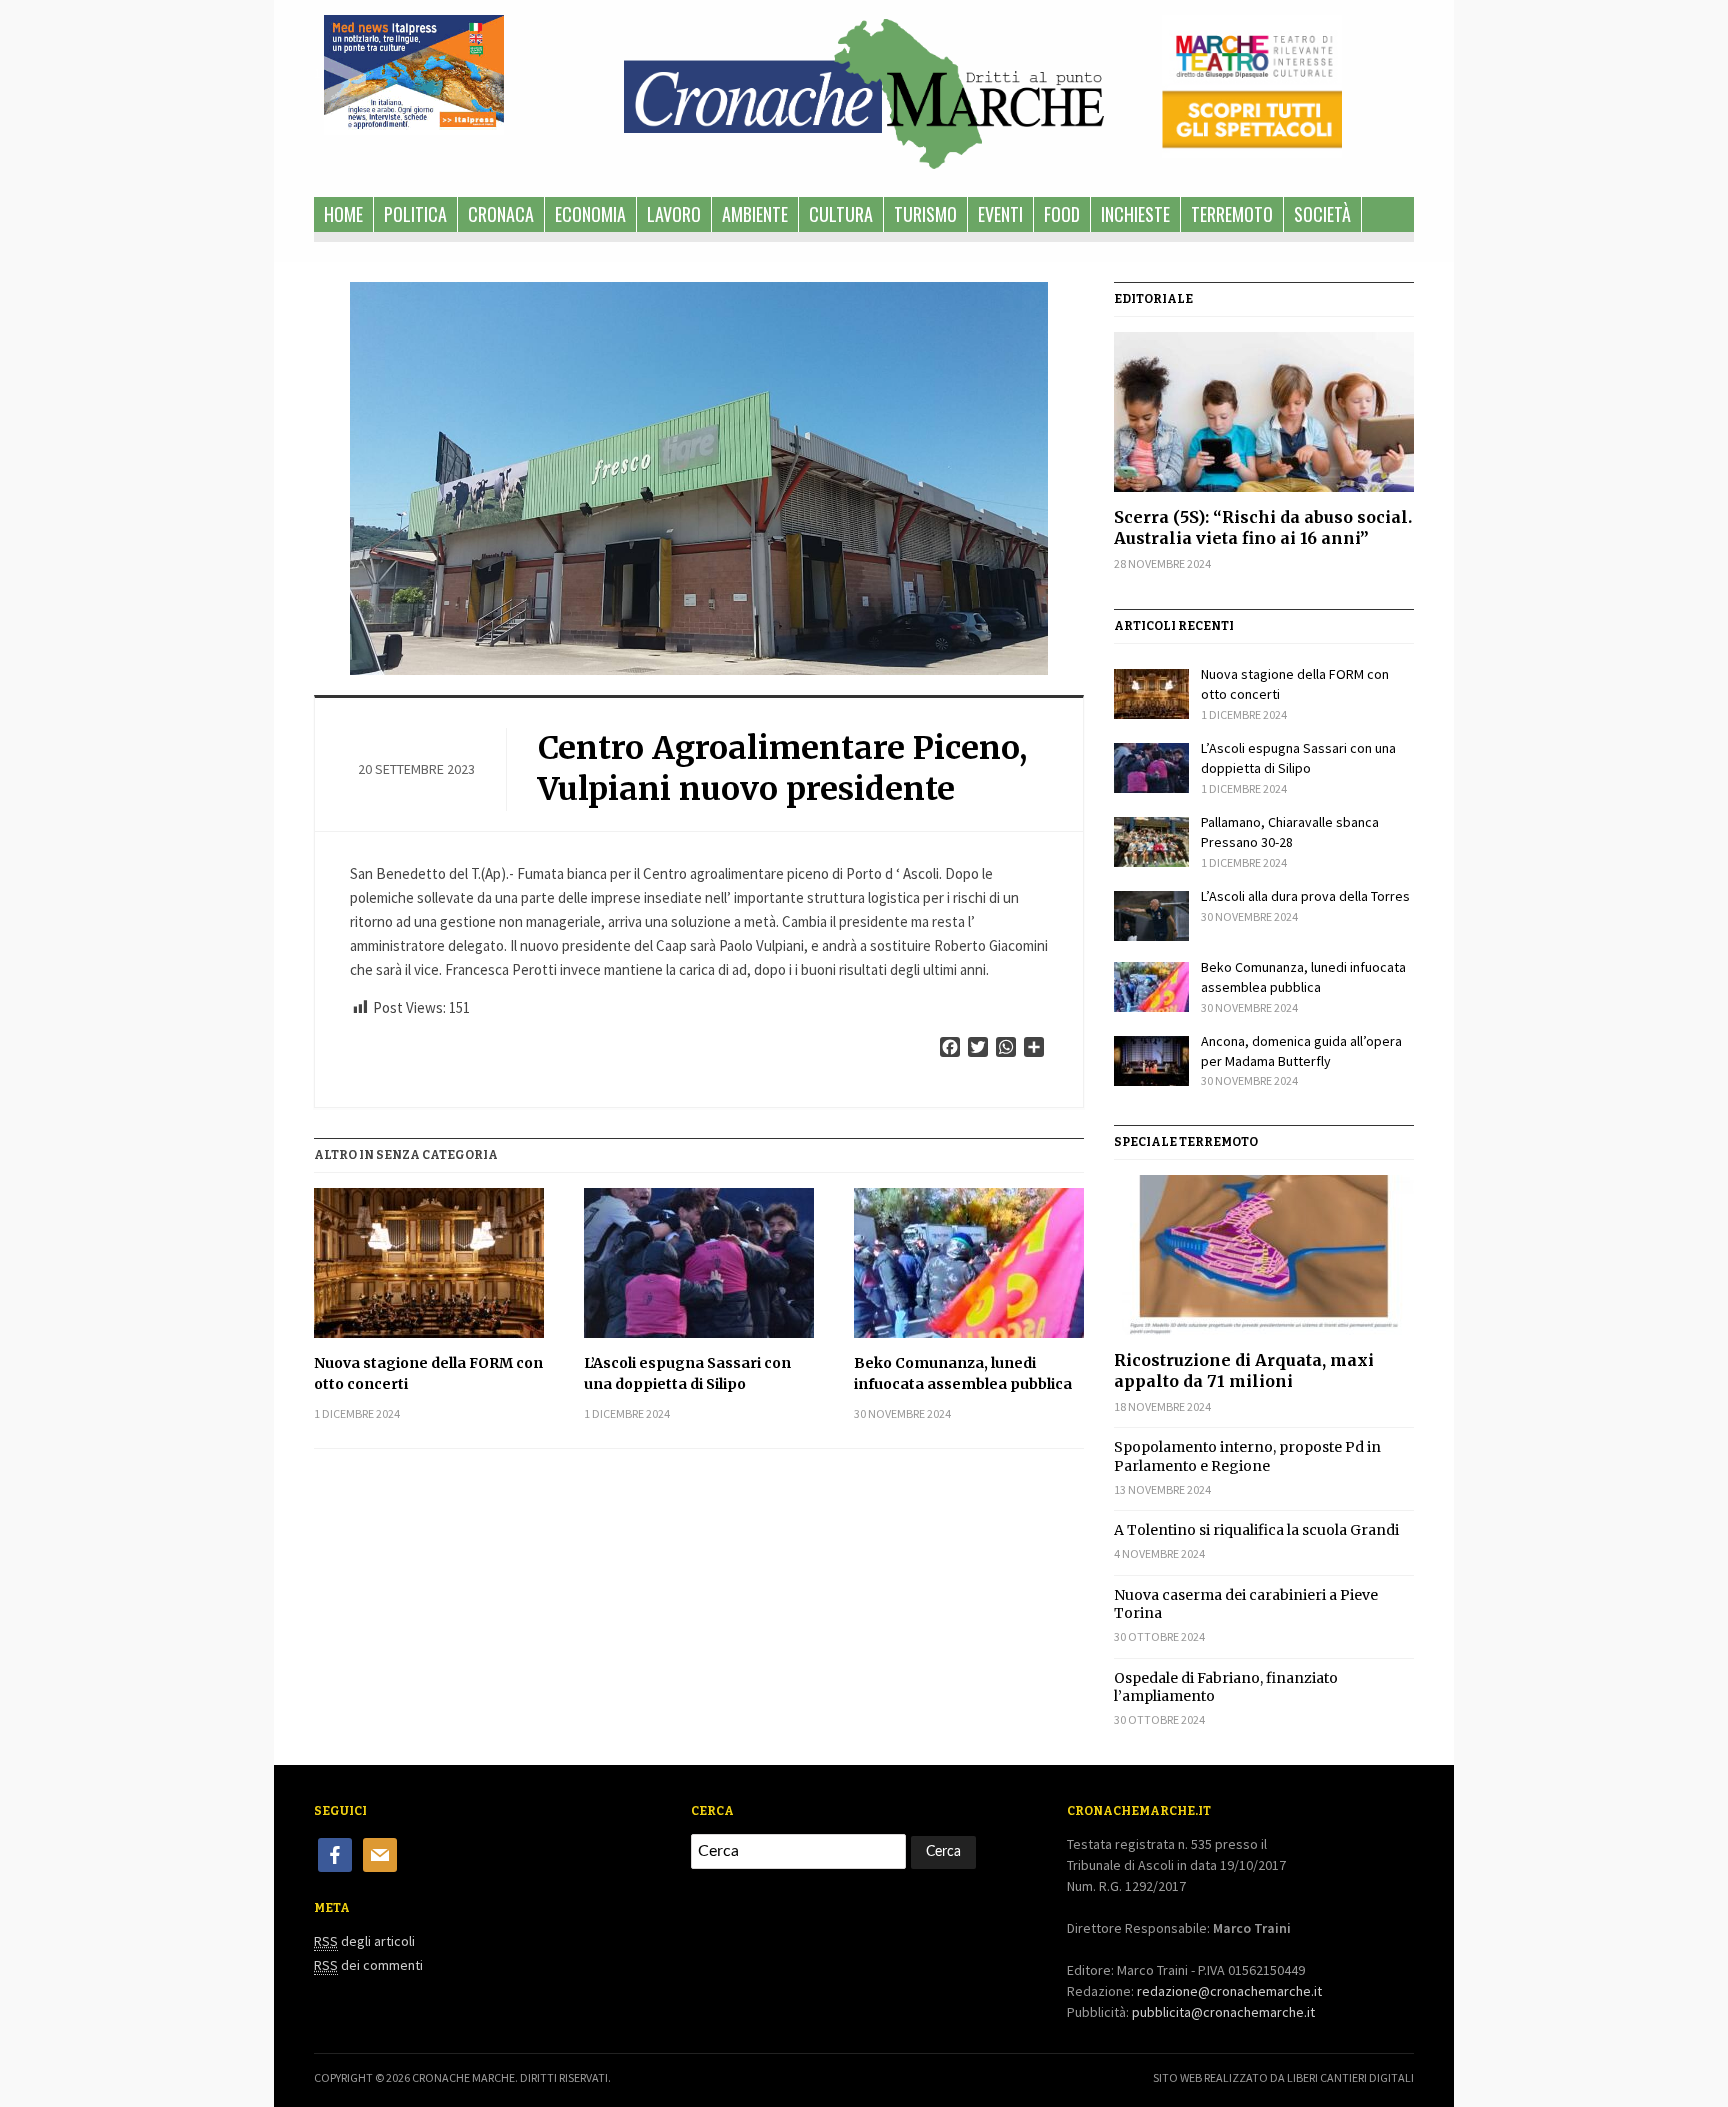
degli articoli (364, 1941)
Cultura (841, 214)
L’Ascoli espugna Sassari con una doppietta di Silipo (687, 1373)
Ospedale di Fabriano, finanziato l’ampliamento (1226, 1687)
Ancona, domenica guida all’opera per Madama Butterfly (1301, 1051)
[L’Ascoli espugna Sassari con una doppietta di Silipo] (699, 1263)
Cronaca (501, 214)
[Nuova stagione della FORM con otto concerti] (429, 1263)
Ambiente (755, 214)
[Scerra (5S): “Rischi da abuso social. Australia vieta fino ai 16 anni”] (1264, 412)
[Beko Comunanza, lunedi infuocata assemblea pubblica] (969, 1263)
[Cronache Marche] (864, 90)
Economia (590, 214)
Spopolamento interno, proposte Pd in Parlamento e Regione (1247, 1456)
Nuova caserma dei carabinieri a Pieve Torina (1246, 1604)
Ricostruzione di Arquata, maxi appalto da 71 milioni (1244, 1370)
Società (1322, 214)
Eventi (1000, 214)
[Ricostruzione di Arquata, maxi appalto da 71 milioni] (1264, 1255)
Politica (415, 214)
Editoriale (1153, 299)
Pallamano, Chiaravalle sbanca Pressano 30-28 (1290, 832)
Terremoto (1232, 214)
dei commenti (368, 1965)
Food (1062, 214)
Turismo (925, 214)
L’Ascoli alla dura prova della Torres (1305, 896)
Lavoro (674, 214)
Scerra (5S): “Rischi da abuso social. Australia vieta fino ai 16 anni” (1263, 527)
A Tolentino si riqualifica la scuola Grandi (1256, 1530)
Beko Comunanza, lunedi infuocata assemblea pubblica (963, 1373)
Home (343, 214)
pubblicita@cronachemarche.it (1223, 2012)
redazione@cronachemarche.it (1229, 1991)
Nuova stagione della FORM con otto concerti (428, 1373)
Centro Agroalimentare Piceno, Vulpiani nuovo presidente (782, 769)
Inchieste (1135, 214)
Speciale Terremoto (1186, 1142)
